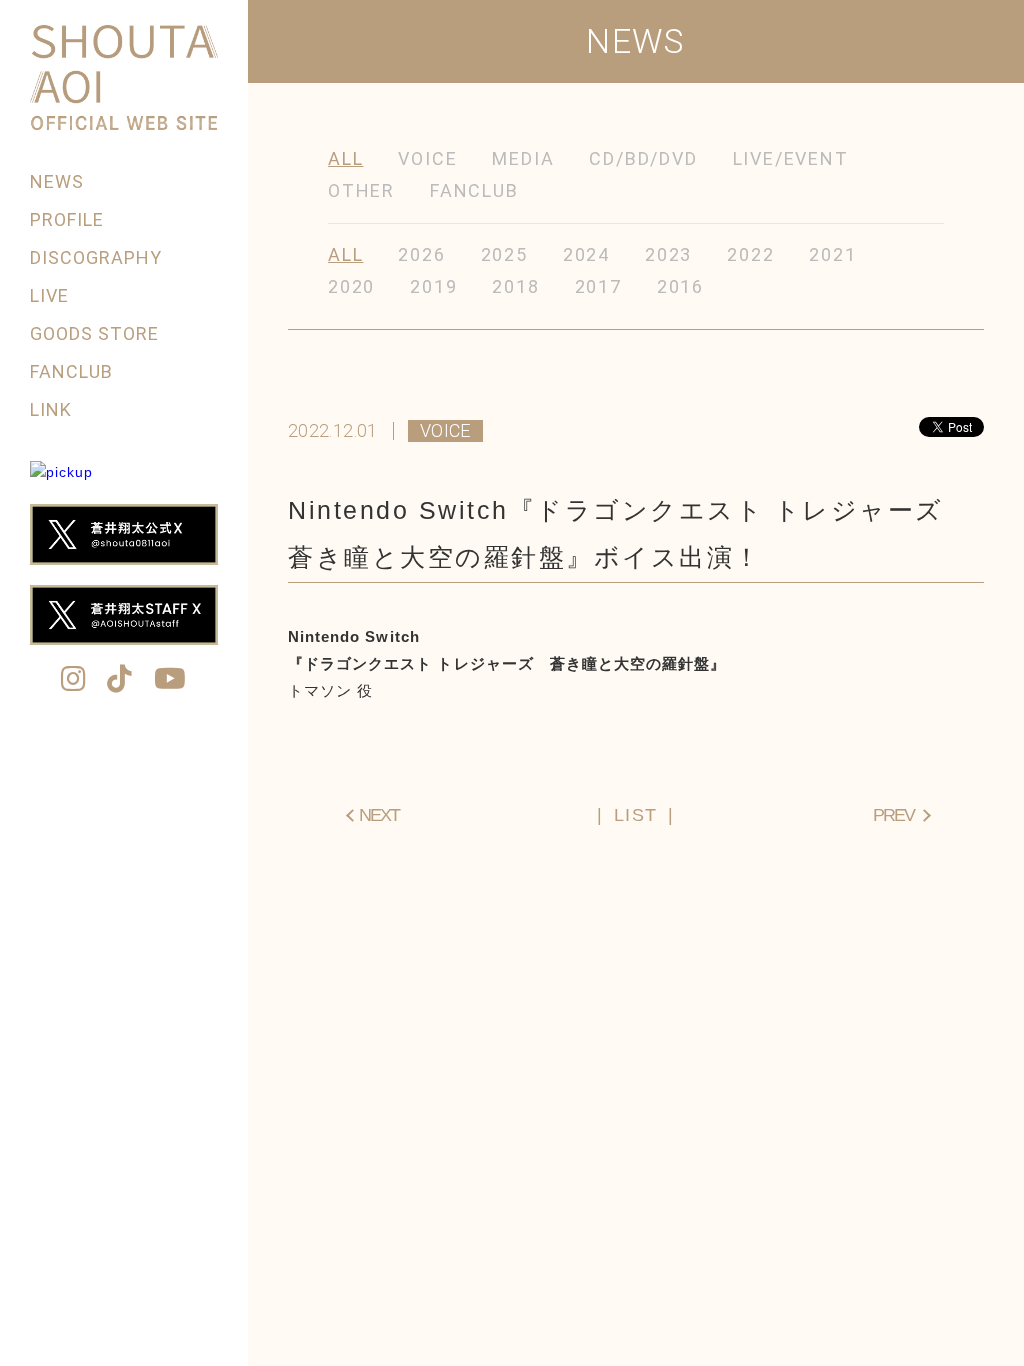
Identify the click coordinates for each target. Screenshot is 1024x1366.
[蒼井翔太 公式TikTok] (120, 680)
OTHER (361, 190)
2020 (351, 286)
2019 (433, 286)
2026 (421, 254)
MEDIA (523, 158)
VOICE (427, 158)
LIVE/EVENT (791, 158)
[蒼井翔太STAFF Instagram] (74, 680)
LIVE (49, 295)
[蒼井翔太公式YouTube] (170, 680)
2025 (504, 254)
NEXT (379, 815)
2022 (750, 254)
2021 (832, 254)
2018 (515, 286)
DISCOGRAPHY (96, 257)
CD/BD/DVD (643, 158)
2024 (586, 254)
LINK (51, 409)
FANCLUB (71, 371)
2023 (668, 254)
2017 (598, 286)
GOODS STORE (95, 333)
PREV (893, 815)
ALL (345, 158)
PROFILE (67, 219)
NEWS (57, 181)
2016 (680, 286)
